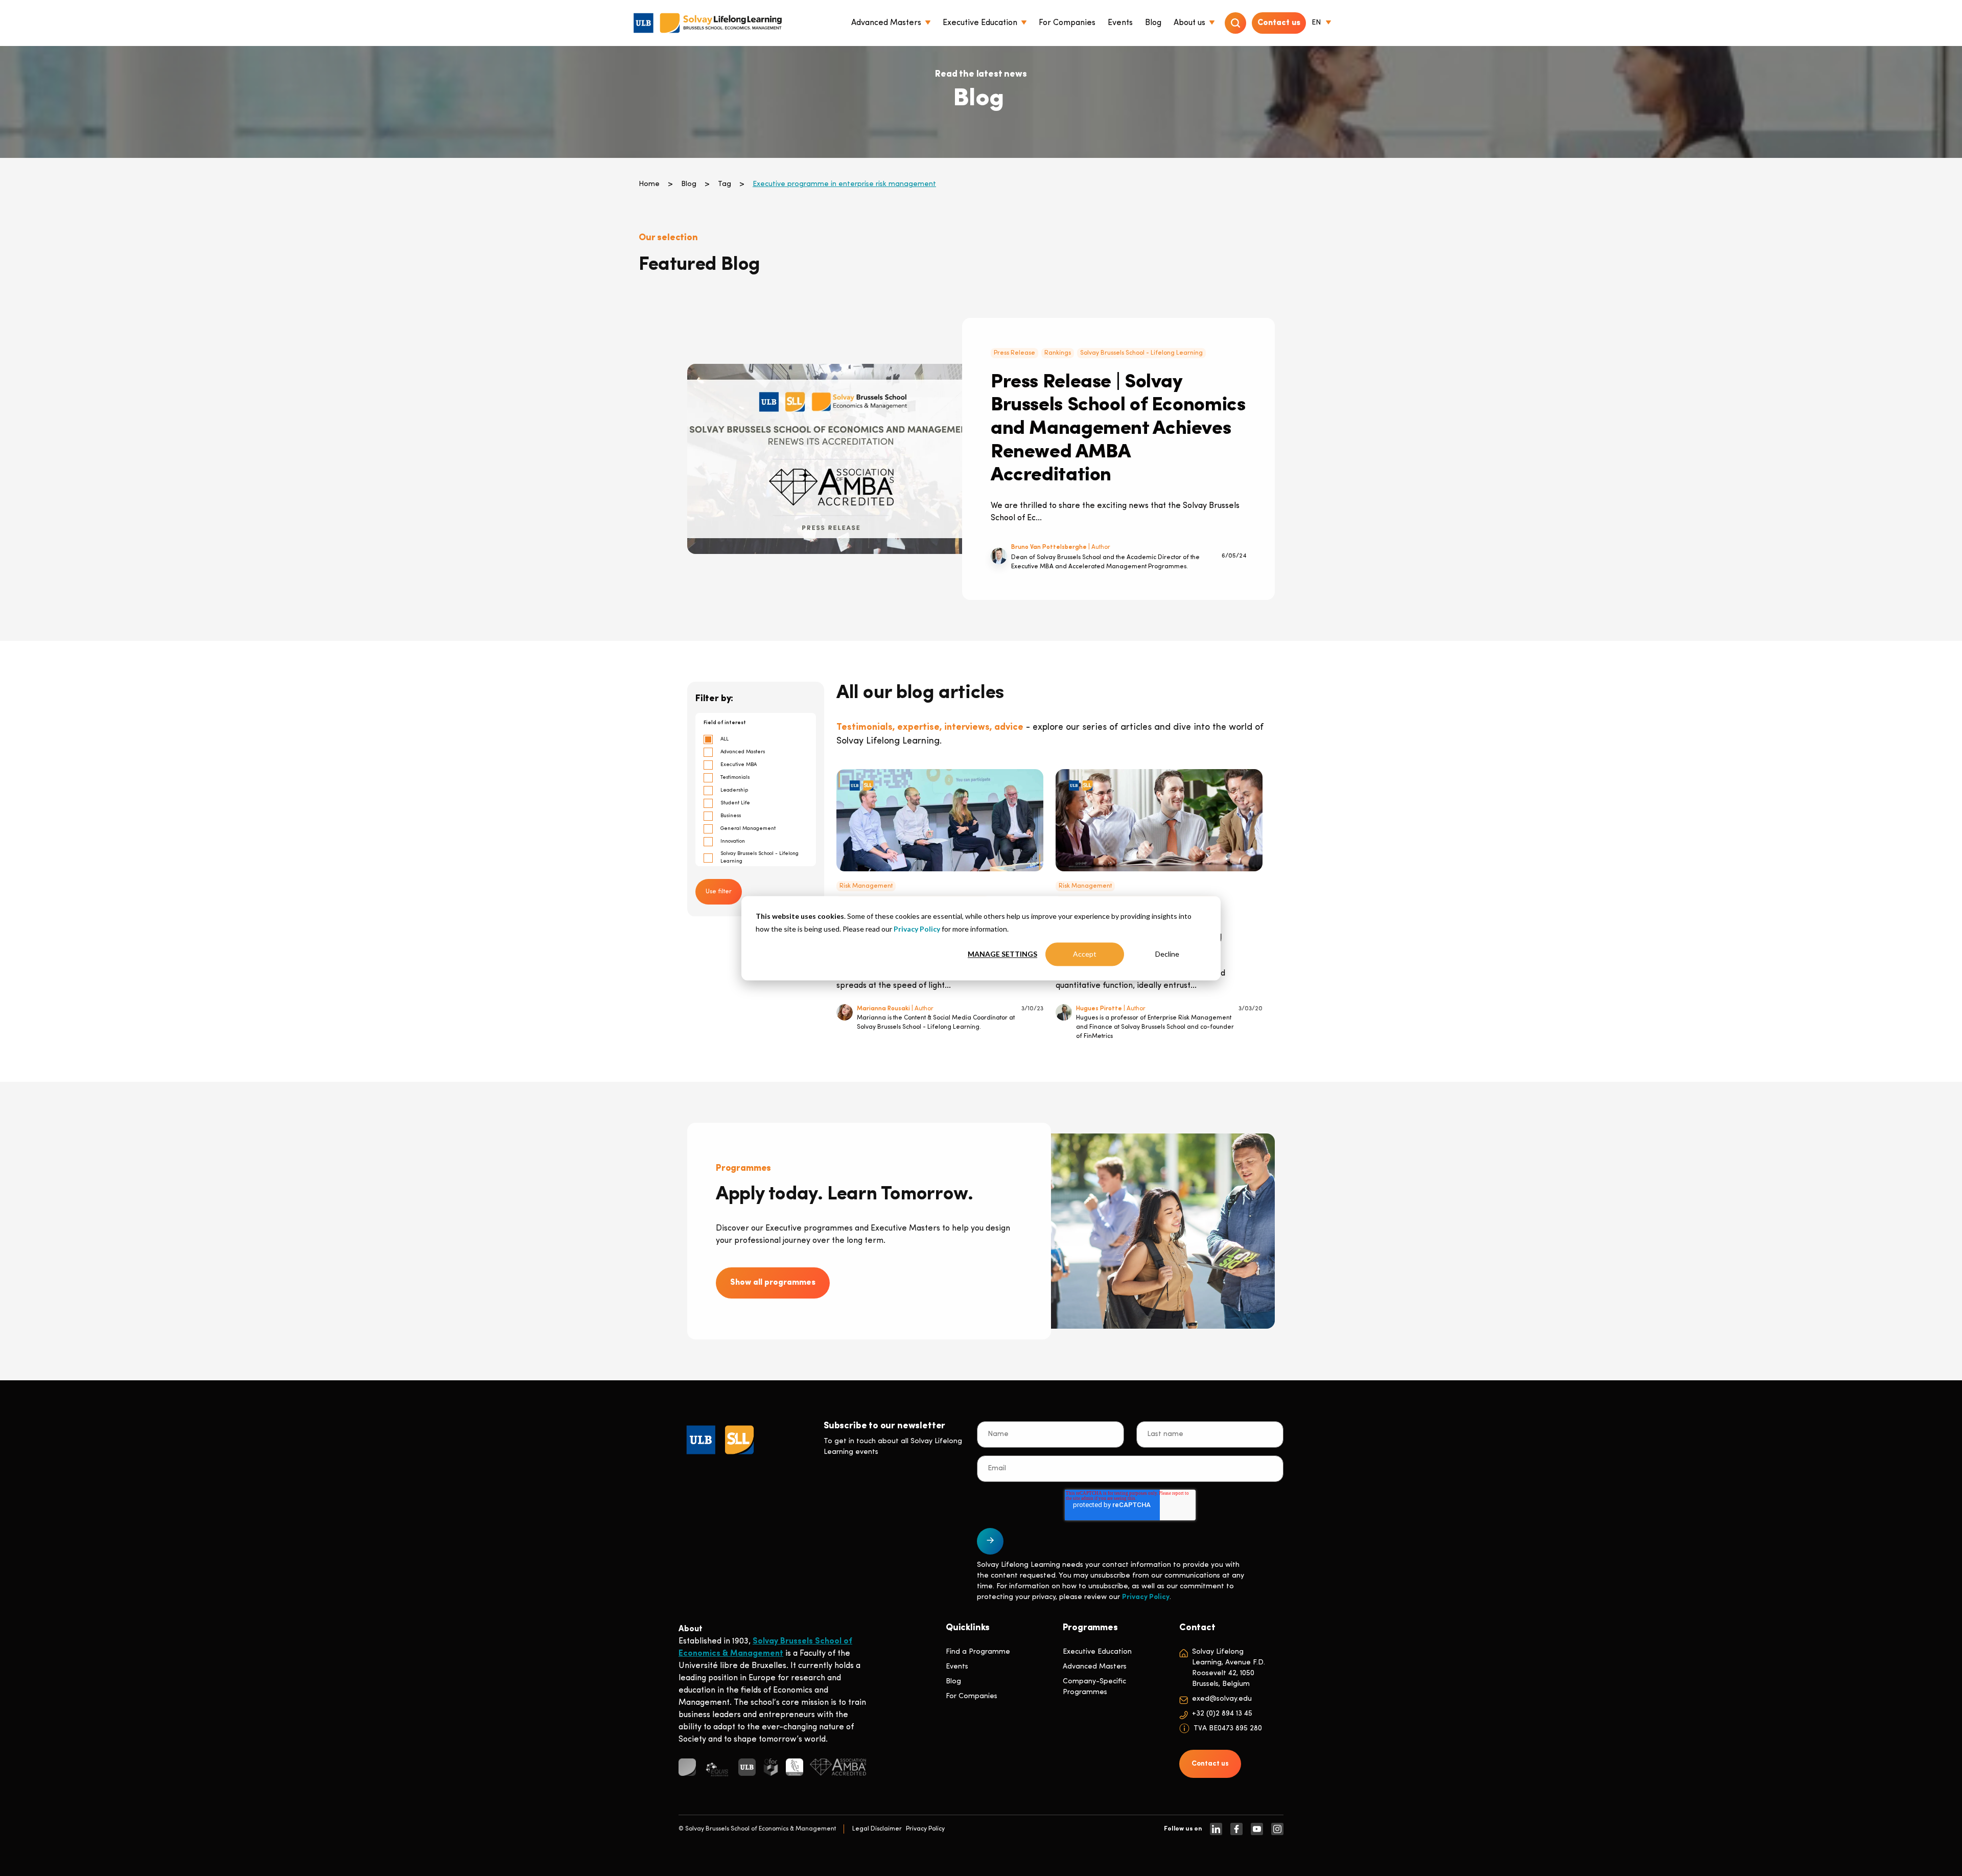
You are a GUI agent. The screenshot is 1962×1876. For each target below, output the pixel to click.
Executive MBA (739, 765)
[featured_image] (831, 459)
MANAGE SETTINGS (1002, 954)
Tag (725, 184)
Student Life (735, 803)
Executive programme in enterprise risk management (844, 184)
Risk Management (866, 886)
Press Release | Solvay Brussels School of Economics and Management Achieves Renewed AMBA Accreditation (1118, 429)
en (1316, 23)
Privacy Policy (917, 928)
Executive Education (1097, 1652)
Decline (1167, 954)
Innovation (733, 841)
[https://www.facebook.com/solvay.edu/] (1236, 1829)
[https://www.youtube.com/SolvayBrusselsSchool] (1257, 1829)
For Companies (972, 1696)
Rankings (1058, 353)
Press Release (1014, 353)
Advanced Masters (743, 752)
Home (649, 184)
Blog (689, 184)
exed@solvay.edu (1222, 1699)
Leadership (734, 790)
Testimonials (735, 778)
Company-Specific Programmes (1094, 1687)
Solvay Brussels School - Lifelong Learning (1141, 353)
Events (957, 1667)
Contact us (1279, 23)
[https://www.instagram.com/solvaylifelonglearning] (1277, 1829)
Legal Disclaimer (877, 1829)
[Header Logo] (708, 23)
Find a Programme (978, 1652)
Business (731, 816)
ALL (725, 739)
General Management (748, 829)
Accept (1085, 954)
